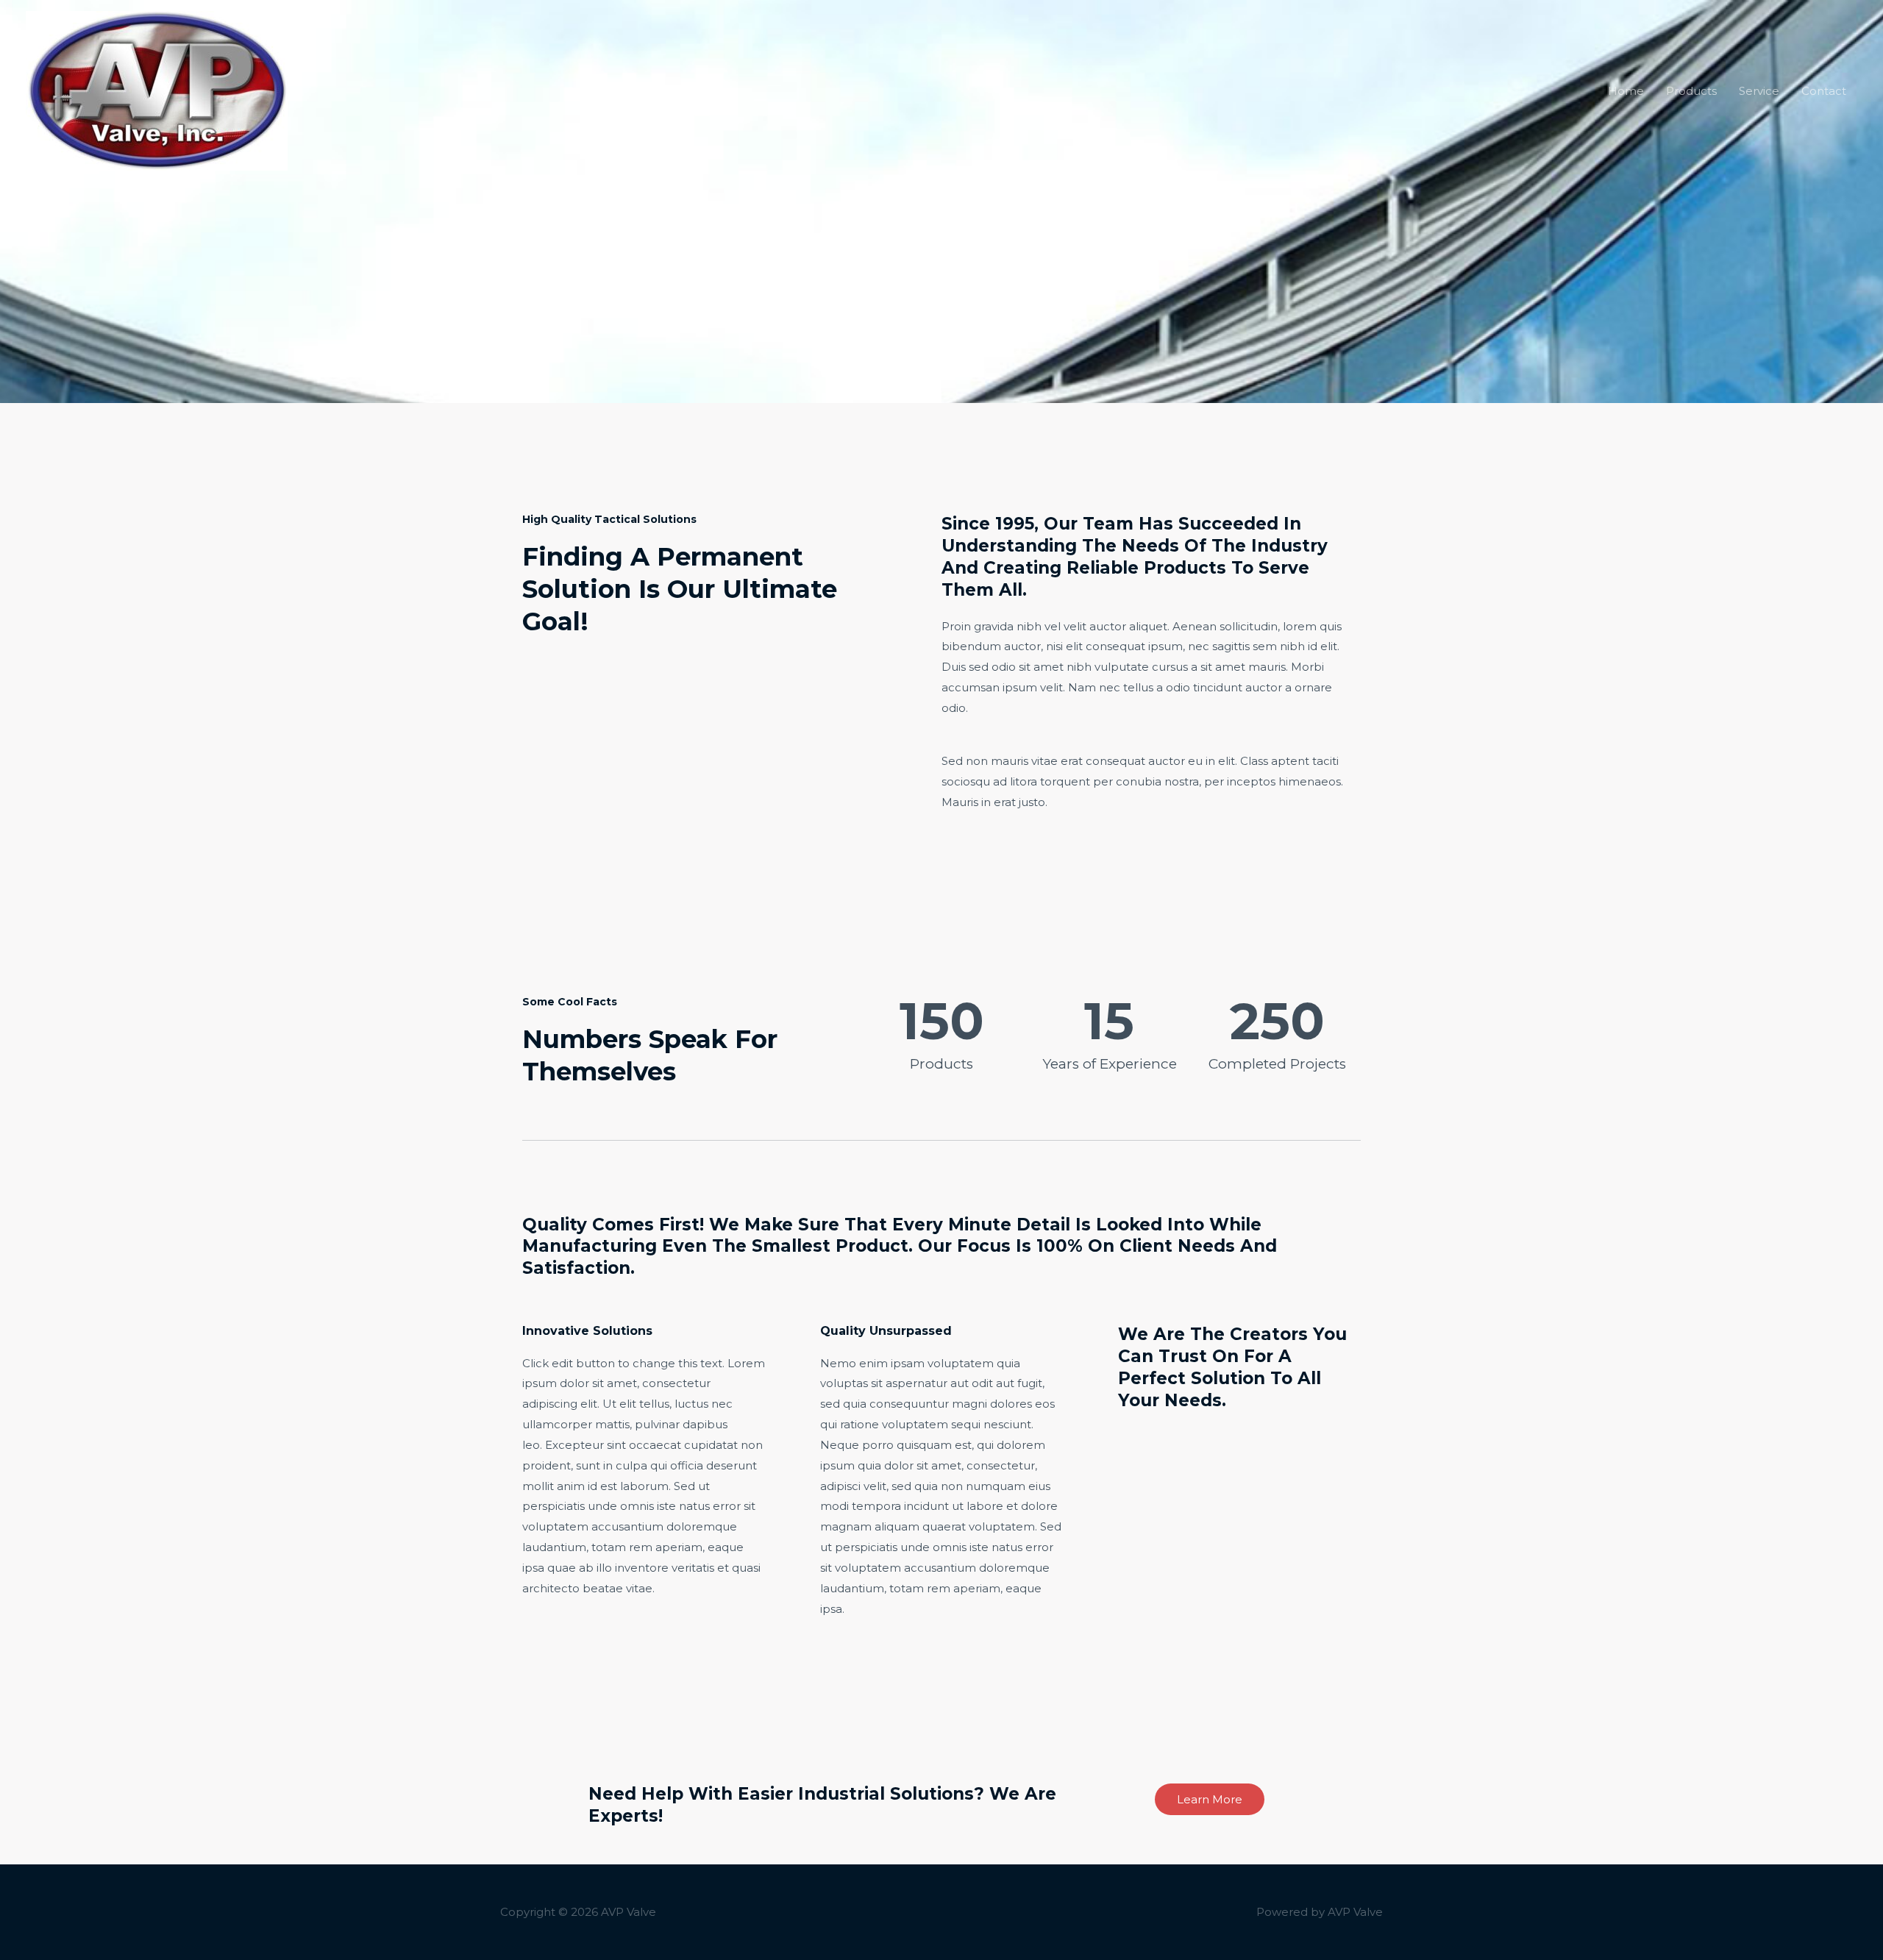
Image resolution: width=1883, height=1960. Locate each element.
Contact (1824, 91)
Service (1759, 91)
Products (1691, 91)
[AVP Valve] (157, 89)
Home (1626, 91)
